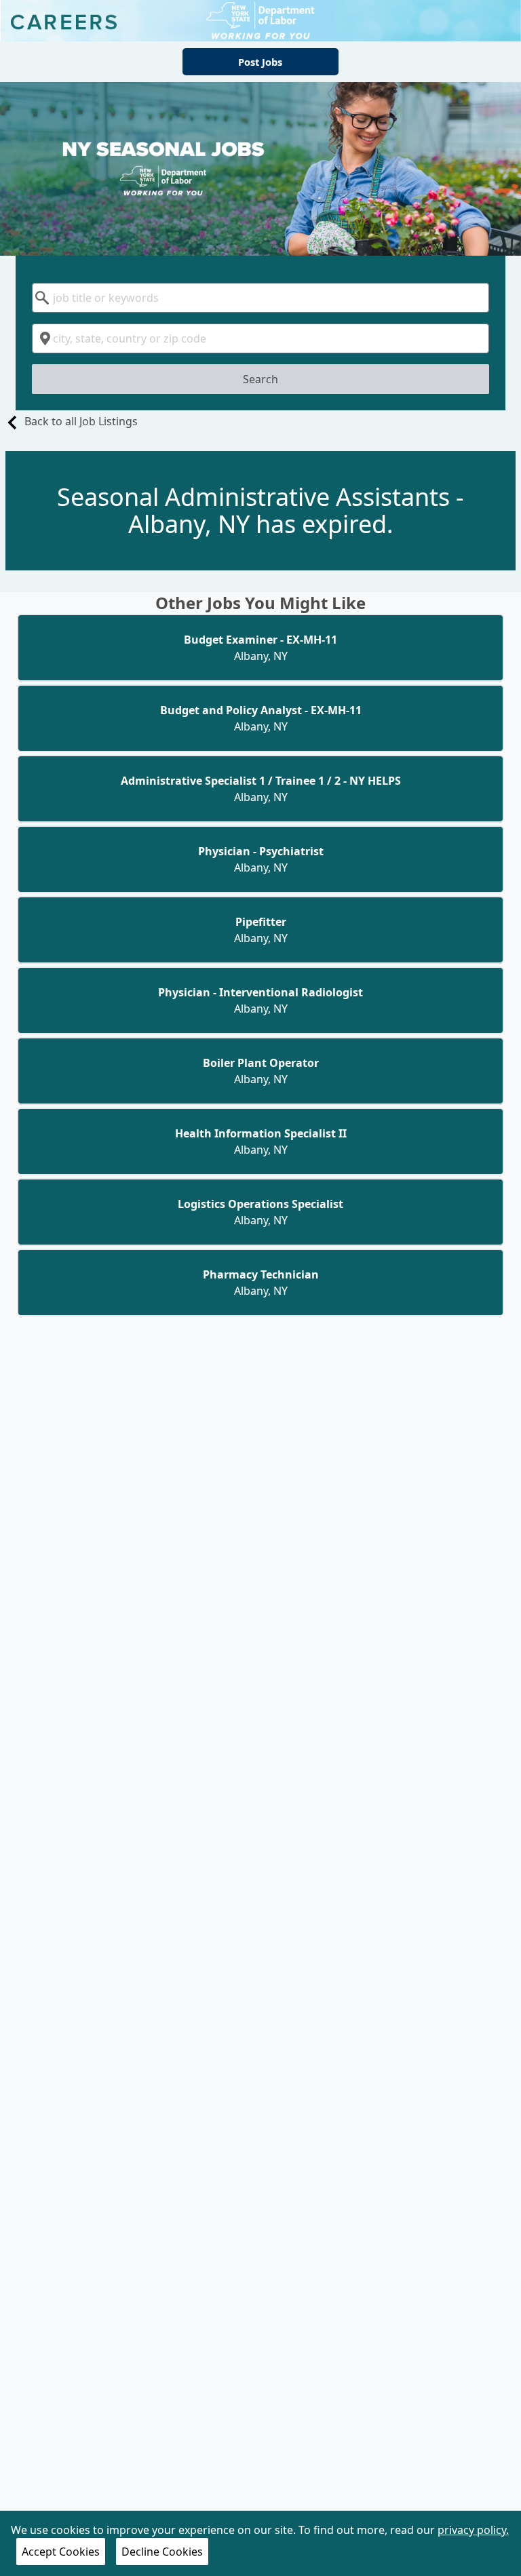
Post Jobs (260, 62)
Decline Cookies (162, 2552)
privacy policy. (473, 2530)
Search (260, 379)
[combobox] (260, 298)
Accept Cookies (61, 2552)
